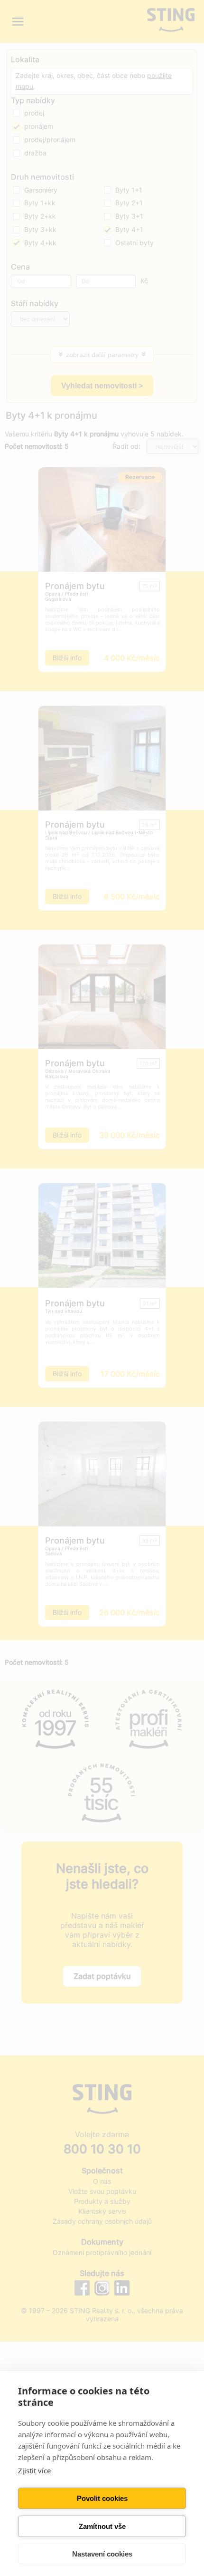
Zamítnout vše (102, 2526)
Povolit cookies (102, 2498)
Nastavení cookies (102, 2554)
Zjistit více (34, 2470)
